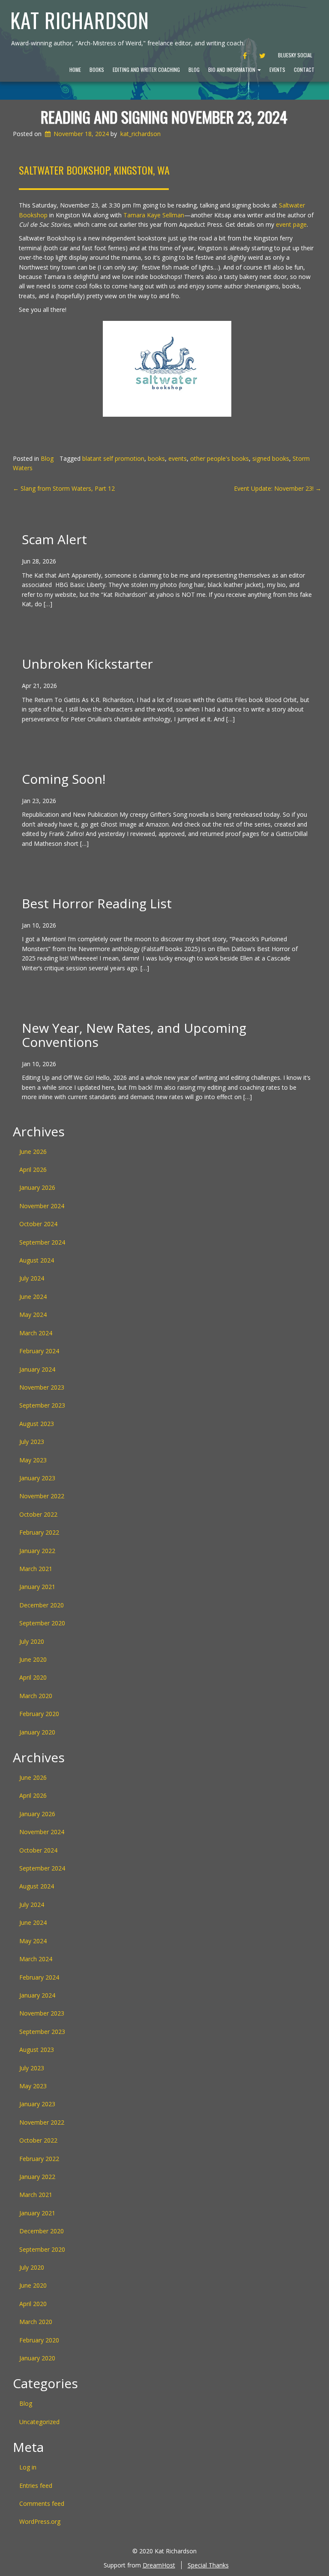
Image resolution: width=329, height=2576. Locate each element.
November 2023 (42, 1387)
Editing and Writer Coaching (146, 70)
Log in (28, 2467)
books (156, 458)
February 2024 (39, 1351)
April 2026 (33, 1169)
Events (277, 70)
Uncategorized (39, 2422)
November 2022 (42, 1496)
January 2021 (37, 1587)
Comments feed (42, 2503)
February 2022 (39, 1532)
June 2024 (33, 1297)
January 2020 (37, 1732)
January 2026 (37, 1187)
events (178, 458)
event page (291, 224)
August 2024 (37, 1260)
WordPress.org (40, 2521)
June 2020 (33, 1659)
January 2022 (37, 1551)
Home (75, 70)
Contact (304, 70)
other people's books (220, 458)
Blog (194, 70)
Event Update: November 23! (278, 488)
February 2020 (39, 1714)
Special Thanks (208, 2565)
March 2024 (36, 1333)
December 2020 (42, 1605)
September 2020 (42, 1623)
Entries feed (36, 2486)
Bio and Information (232, 70)
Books (97, 70)
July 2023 (32, 1442)
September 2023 (42, 1405)
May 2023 (33, 1460)
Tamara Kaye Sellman (154, 215)
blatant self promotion (113, 458)
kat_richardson (141, 134)
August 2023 (37, 1424)
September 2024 (42, 1242)
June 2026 (33, 1152)
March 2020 (36, 1696)
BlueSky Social (295, 55)
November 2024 (42, 1206)
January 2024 (37, 1369)
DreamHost (159, 2565)
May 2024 (33, 1315)
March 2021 (36, 1569)
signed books (271, 458)
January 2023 (37, 1478)
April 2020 (33, 1677)
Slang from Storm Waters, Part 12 (64, 488)
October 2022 (38, 1514)
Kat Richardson (80, 20)
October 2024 (38, 1224)
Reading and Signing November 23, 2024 (164, 117)
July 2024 (32, 1278)
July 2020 (32, 1641)
